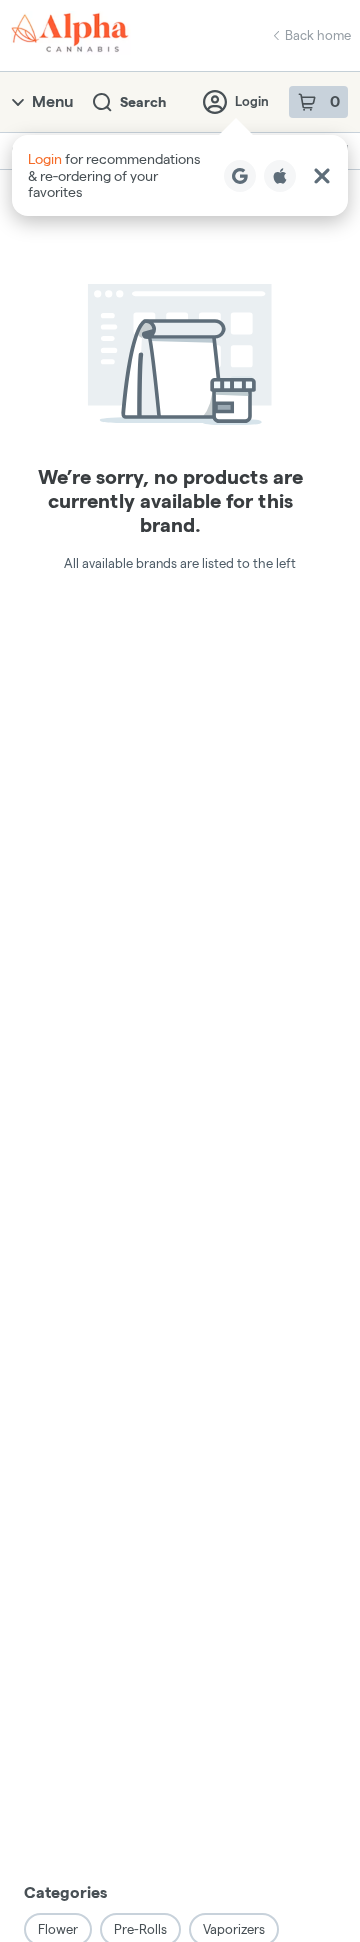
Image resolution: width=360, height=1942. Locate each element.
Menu (52, 101)
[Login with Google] (240, 176)
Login (252, 101)
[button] (180, 175)
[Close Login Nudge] (322, 176)
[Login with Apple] (280, 176)
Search (143, 102)
